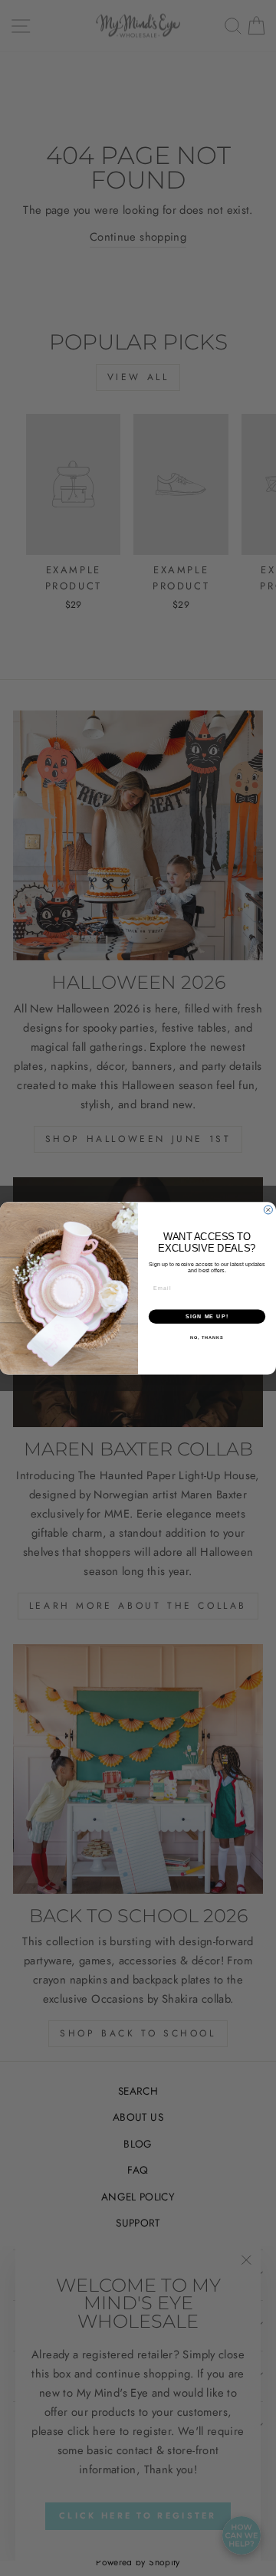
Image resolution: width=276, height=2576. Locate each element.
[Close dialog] (268, 1210)
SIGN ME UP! (207, 1316)
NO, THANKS (207, 1337)
